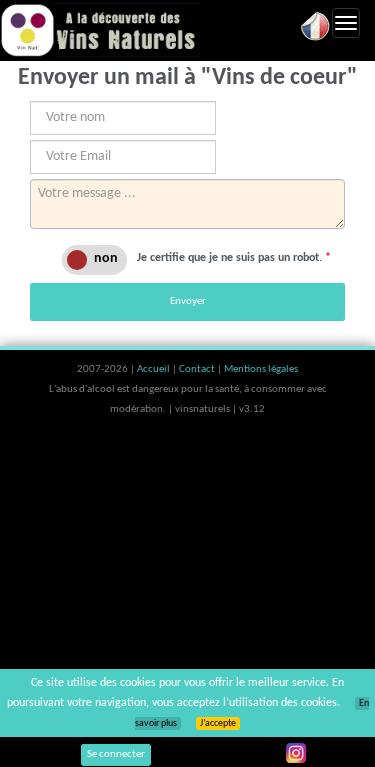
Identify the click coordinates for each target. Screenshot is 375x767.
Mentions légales (261, 369)
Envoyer (188, 301)
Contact (198, 369)
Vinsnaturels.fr (100, 30)
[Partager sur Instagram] (296, 753)
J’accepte (218, 723)
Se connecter (116, 754)
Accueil (154, 369)
